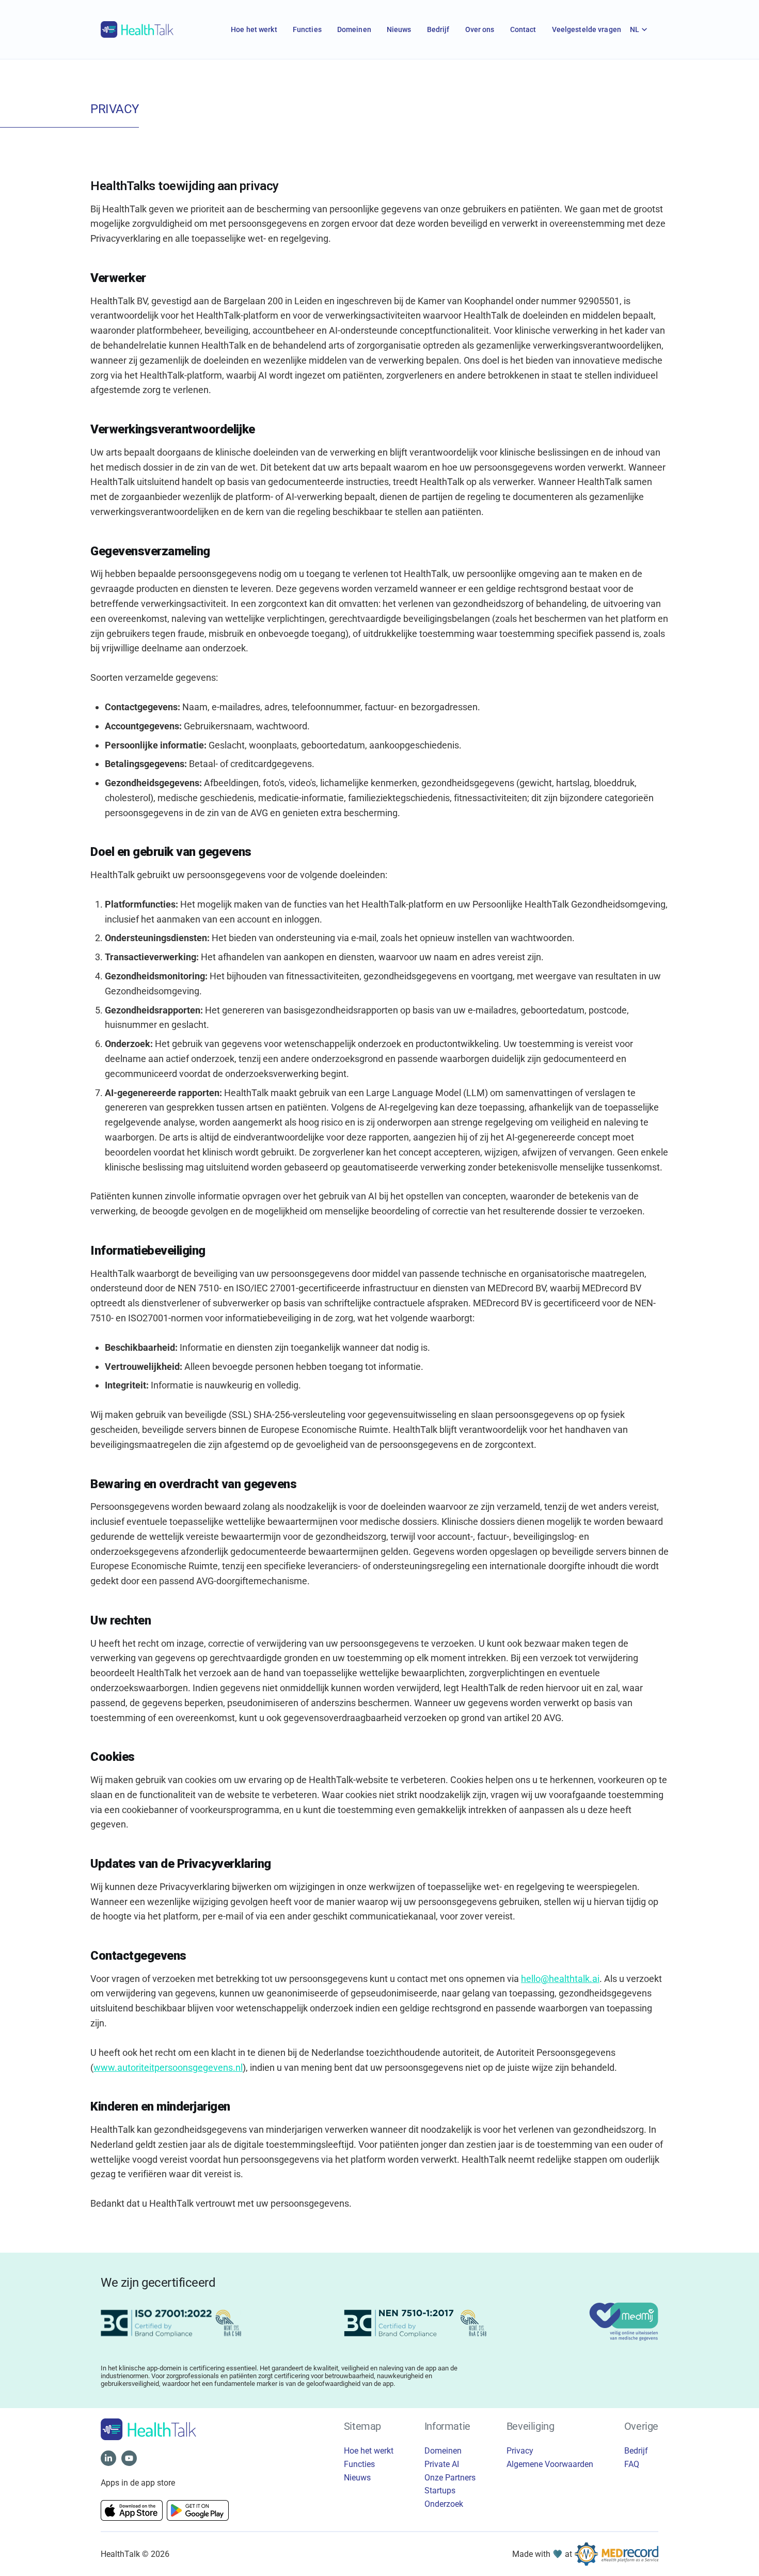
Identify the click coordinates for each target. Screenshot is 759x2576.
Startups (440, 2491)
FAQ (632, 2464)
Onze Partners (450, 2478)
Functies (307, 29)
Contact (523, 29)
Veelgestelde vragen (587, 29)
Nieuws (399, 29)
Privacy (520, 2451)
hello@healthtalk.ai (560, 1979)
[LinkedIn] (108, 2458)
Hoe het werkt (254, 29)
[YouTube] (129, 2458)
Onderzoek (444, 2504)
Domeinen (354, 29)
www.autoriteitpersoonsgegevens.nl (168, 2067)
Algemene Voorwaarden (550, 2464)
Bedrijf (438, 29)
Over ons (480, 29)
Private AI (442, 2464)
